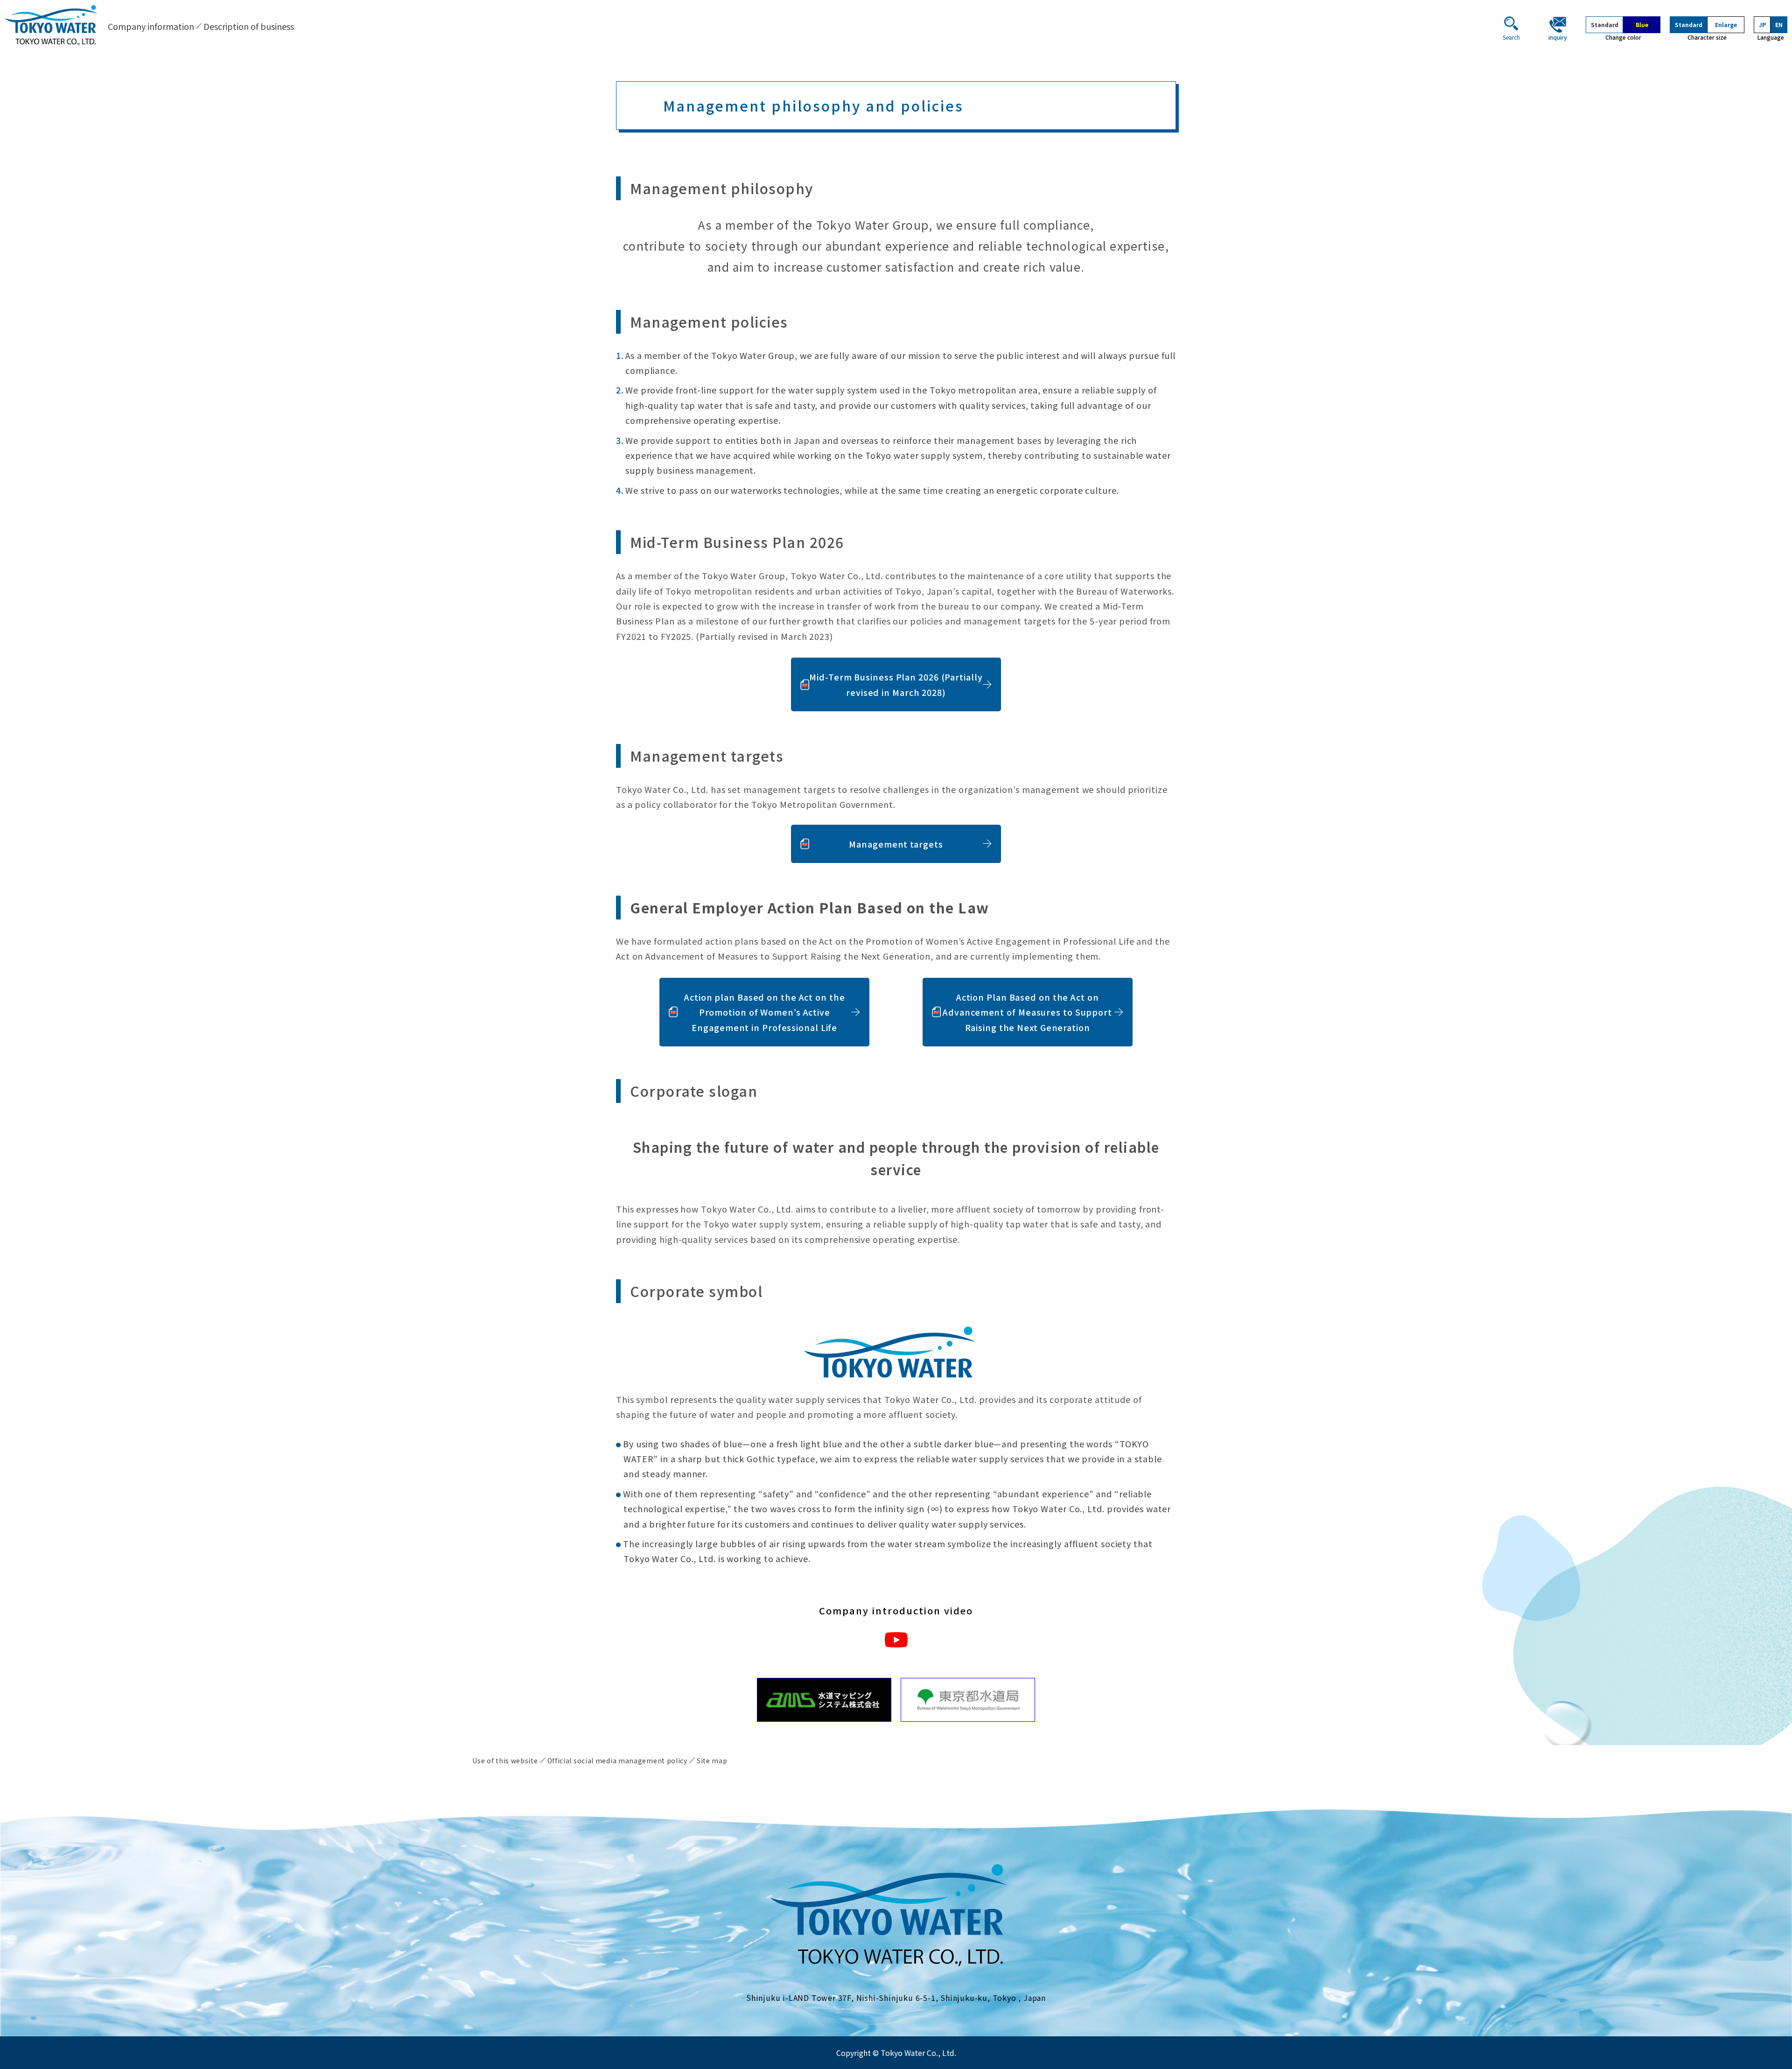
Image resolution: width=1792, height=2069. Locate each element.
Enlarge (1726, 25)
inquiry (1558, 37)
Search (1511, 37)
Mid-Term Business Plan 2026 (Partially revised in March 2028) (896, 684)
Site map (712, 1760)
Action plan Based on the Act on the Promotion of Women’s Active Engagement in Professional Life (765, 1012)
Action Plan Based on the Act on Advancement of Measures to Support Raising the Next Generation (1027, 1012)
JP (1762, 25)
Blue (1642, 25)
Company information (151, 26)
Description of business (249, 26)
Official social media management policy (617, 1760)
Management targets (896, 844)
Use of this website (505, 1760)
